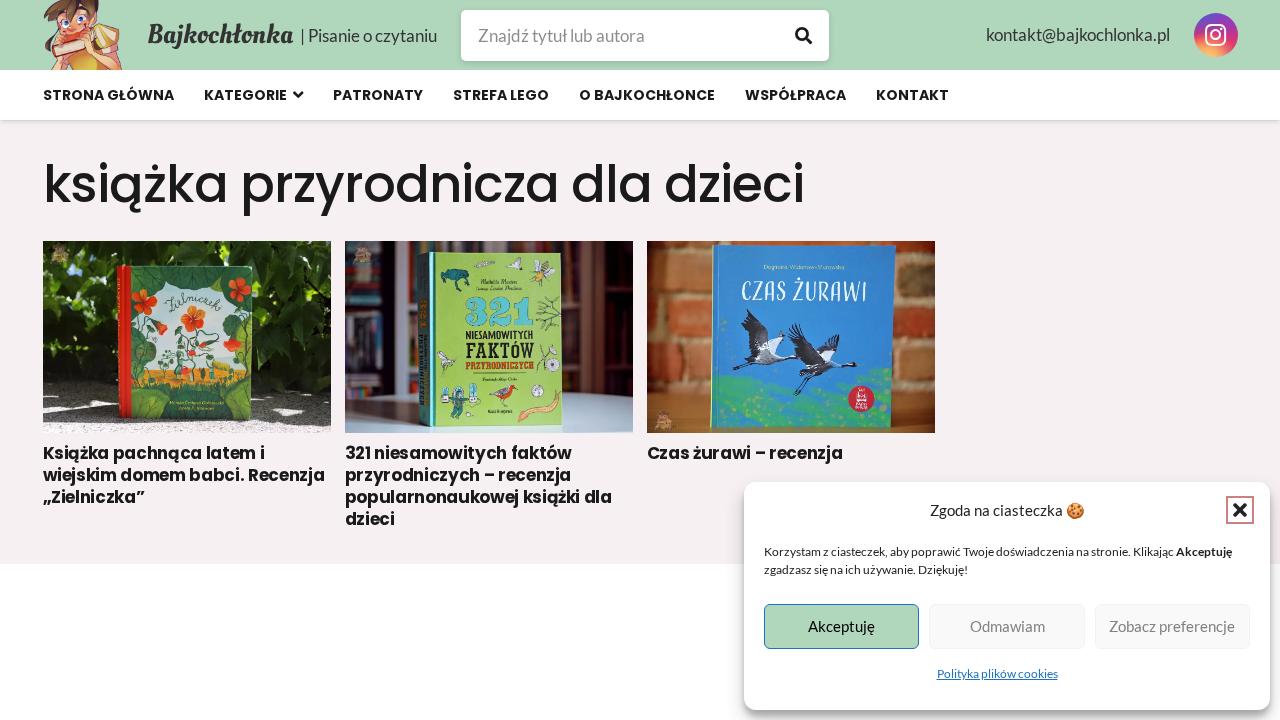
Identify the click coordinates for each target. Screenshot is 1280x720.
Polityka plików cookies (997, 673)
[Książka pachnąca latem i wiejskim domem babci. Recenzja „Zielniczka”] (187, 337)
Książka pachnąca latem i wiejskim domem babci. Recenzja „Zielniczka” (184, 475)
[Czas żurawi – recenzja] (791, 337)
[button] (1240, 510)
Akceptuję (841, 626)
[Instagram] (1216, 35)
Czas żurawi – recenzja (745, 453)
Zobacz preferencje (1172, 626)
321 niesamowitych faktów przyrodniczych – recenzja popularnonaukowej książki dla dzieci (478, 486)
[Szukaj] (803, 35)
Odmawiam (1007, 626)
